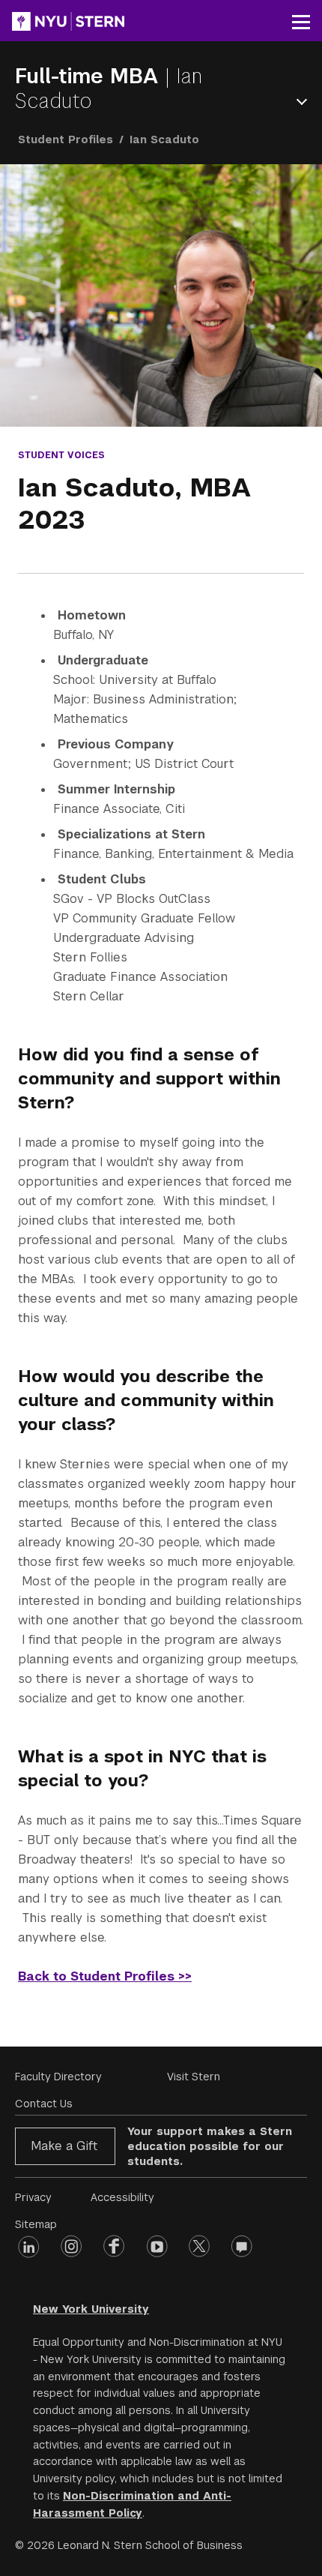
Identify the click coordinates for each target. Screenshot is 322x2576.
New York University (91, 2309)
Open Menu (305, 102)
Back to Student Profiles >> (105, 1976)
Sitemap (36, 2224)
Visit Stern (194, 2077)
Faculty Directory (58, 2077)
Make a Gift (64, 2146)
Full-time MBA (90, 76)
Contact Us (44, 2104)
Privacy (33, 2197)
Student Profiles (66, 139)
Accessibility (122, 2197)
